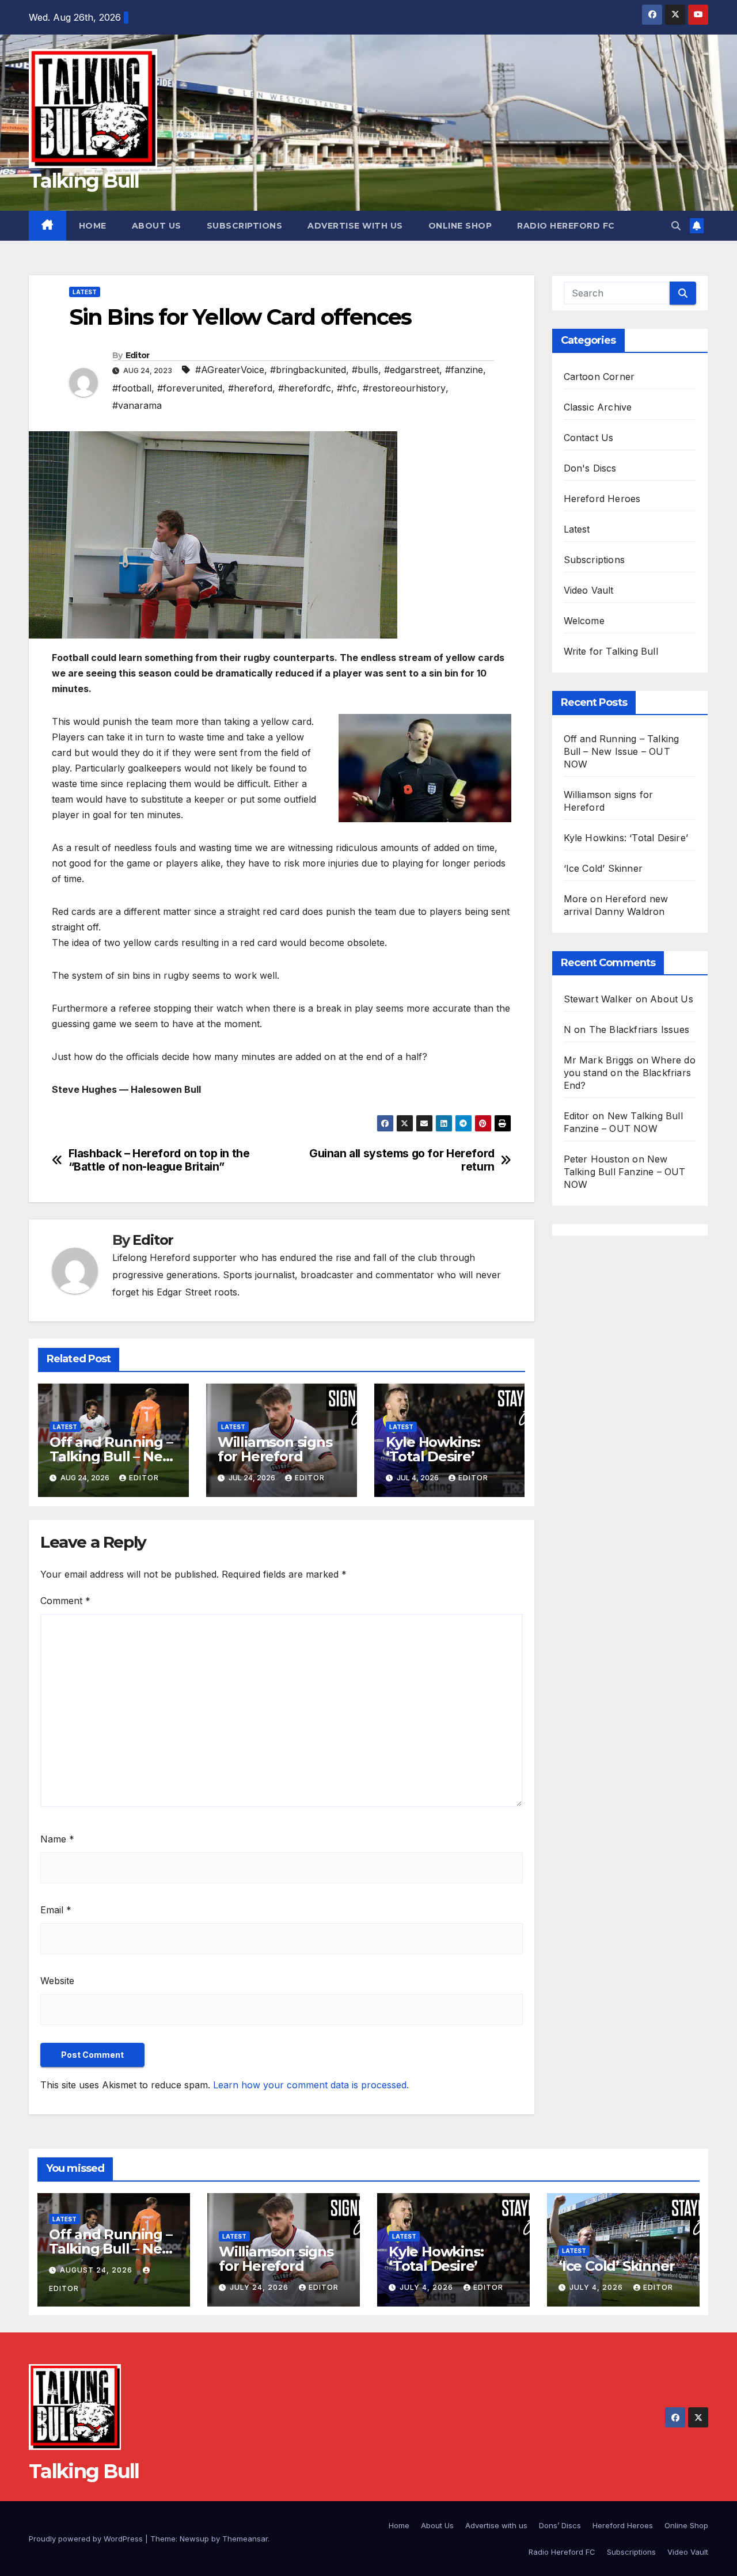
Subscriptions (245, 226)
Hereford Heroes (602, 499)
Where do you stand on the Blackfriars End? (630, 1073)
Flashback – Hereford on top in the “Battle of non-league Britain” (159, 1160)
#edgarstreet (412, 370)
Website (57, 1981)
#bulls (365, 370)
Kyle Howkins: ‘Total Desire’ (433, 1449)
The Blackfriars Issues (639, 1029)
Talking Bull (84, 181)
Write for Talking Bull (611, 651)
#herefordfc (305, 388)
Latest (85, 292)
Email (56, 1910)
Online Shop (460, 226)
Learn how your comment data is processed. (311, 2085)
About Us (157, 226)
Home (93, 226)
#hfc (347, 388)
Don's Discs (590, 468)
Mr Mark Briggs (599, 1060)
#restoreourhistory (404, 388)
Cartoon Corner (599, 377)
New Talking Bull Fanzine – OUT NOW (625, 1172)
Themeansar (245, 2539)
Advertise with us (355, 226)
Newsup (194, 2539)
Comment (65, 1601)
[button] (676, 226)
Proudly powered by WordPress (87, 2539)
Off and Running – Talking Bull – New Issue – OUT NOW (112, 1456)
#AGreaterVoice (230, 370)
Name (57, 1839)
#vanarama (137, 405)
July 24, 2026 (260, 2287)
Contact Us (589, 438)
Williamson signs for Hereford (275, 1449)
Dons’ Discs (560, 2525)
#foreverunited (190, 388)
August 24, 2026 (97, 2270)
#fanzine (464, 370)
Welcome (584, 621)
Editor (138, 355)
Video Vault (589, 590)
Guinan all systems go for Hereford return (402, 1160)
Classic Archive (598, 407)
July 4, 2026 (428, 2287)
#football (132, 388)
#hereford (250, 388)
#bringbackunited (308, 370)
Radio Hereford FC (566, 226)
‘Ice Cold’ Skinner (603, 868)
